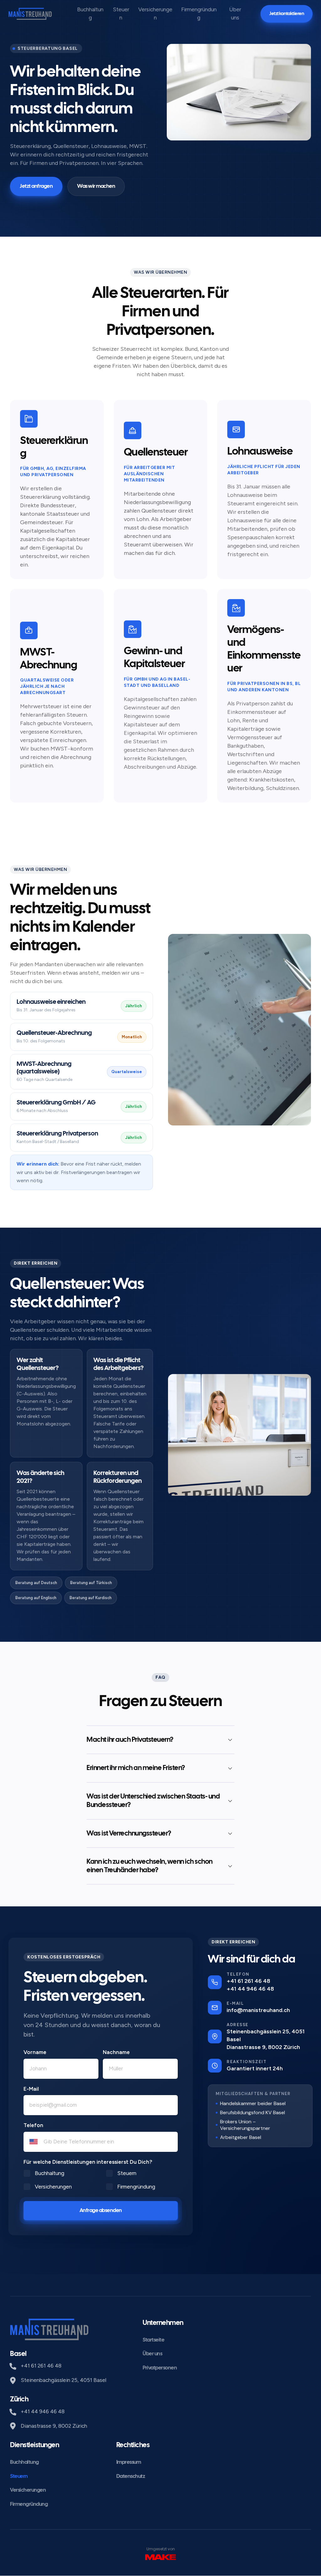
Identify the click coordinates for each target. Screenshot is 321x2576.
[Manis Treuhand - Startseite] (30, 14)
